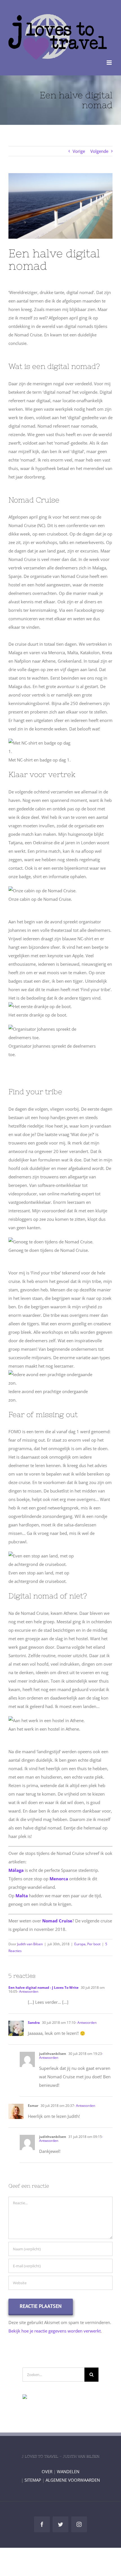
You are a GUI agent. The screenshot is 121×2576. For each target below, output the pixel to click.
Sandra (34, 2023)
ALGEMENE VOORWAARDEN (73, 2480)
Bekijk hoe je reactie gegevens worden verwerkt (55, 2331)
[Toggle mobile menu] (110, 63)
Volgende (99, 151)
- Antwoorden (28, 1991)
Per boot (94, 1944)
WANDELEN (68, 2471)
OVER (47, 2471)
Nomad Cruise (57, 1921)
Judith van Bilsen (30, 1944)
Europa (80, 1944)
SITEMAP (33, 2480)
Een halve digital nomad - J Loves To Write (43, 1988)
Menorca (59, 1879)
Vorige (79, 151)
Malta (22, 1896)
